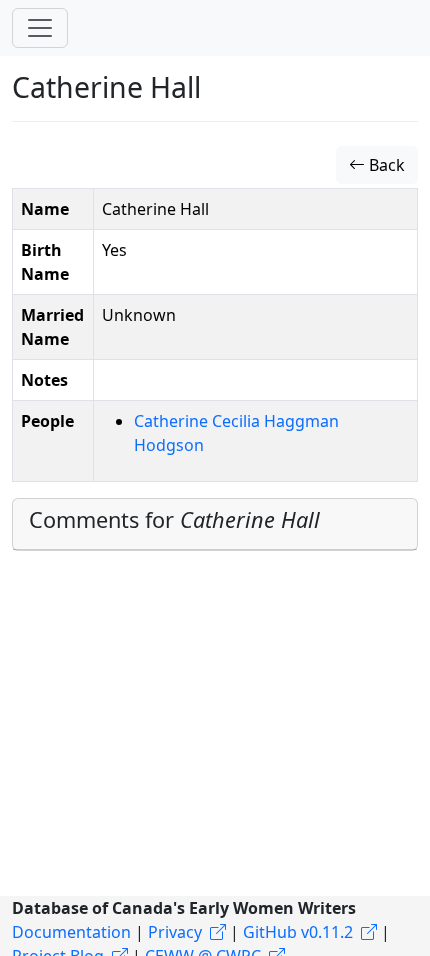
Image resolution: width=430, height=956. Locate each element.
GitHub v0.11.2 (298, 932)
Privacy (175, 932)
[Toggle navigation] (40, 28)
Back (385, 165)
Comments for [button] (174, 519)
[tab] (215, 524)
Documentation (71, 932)
